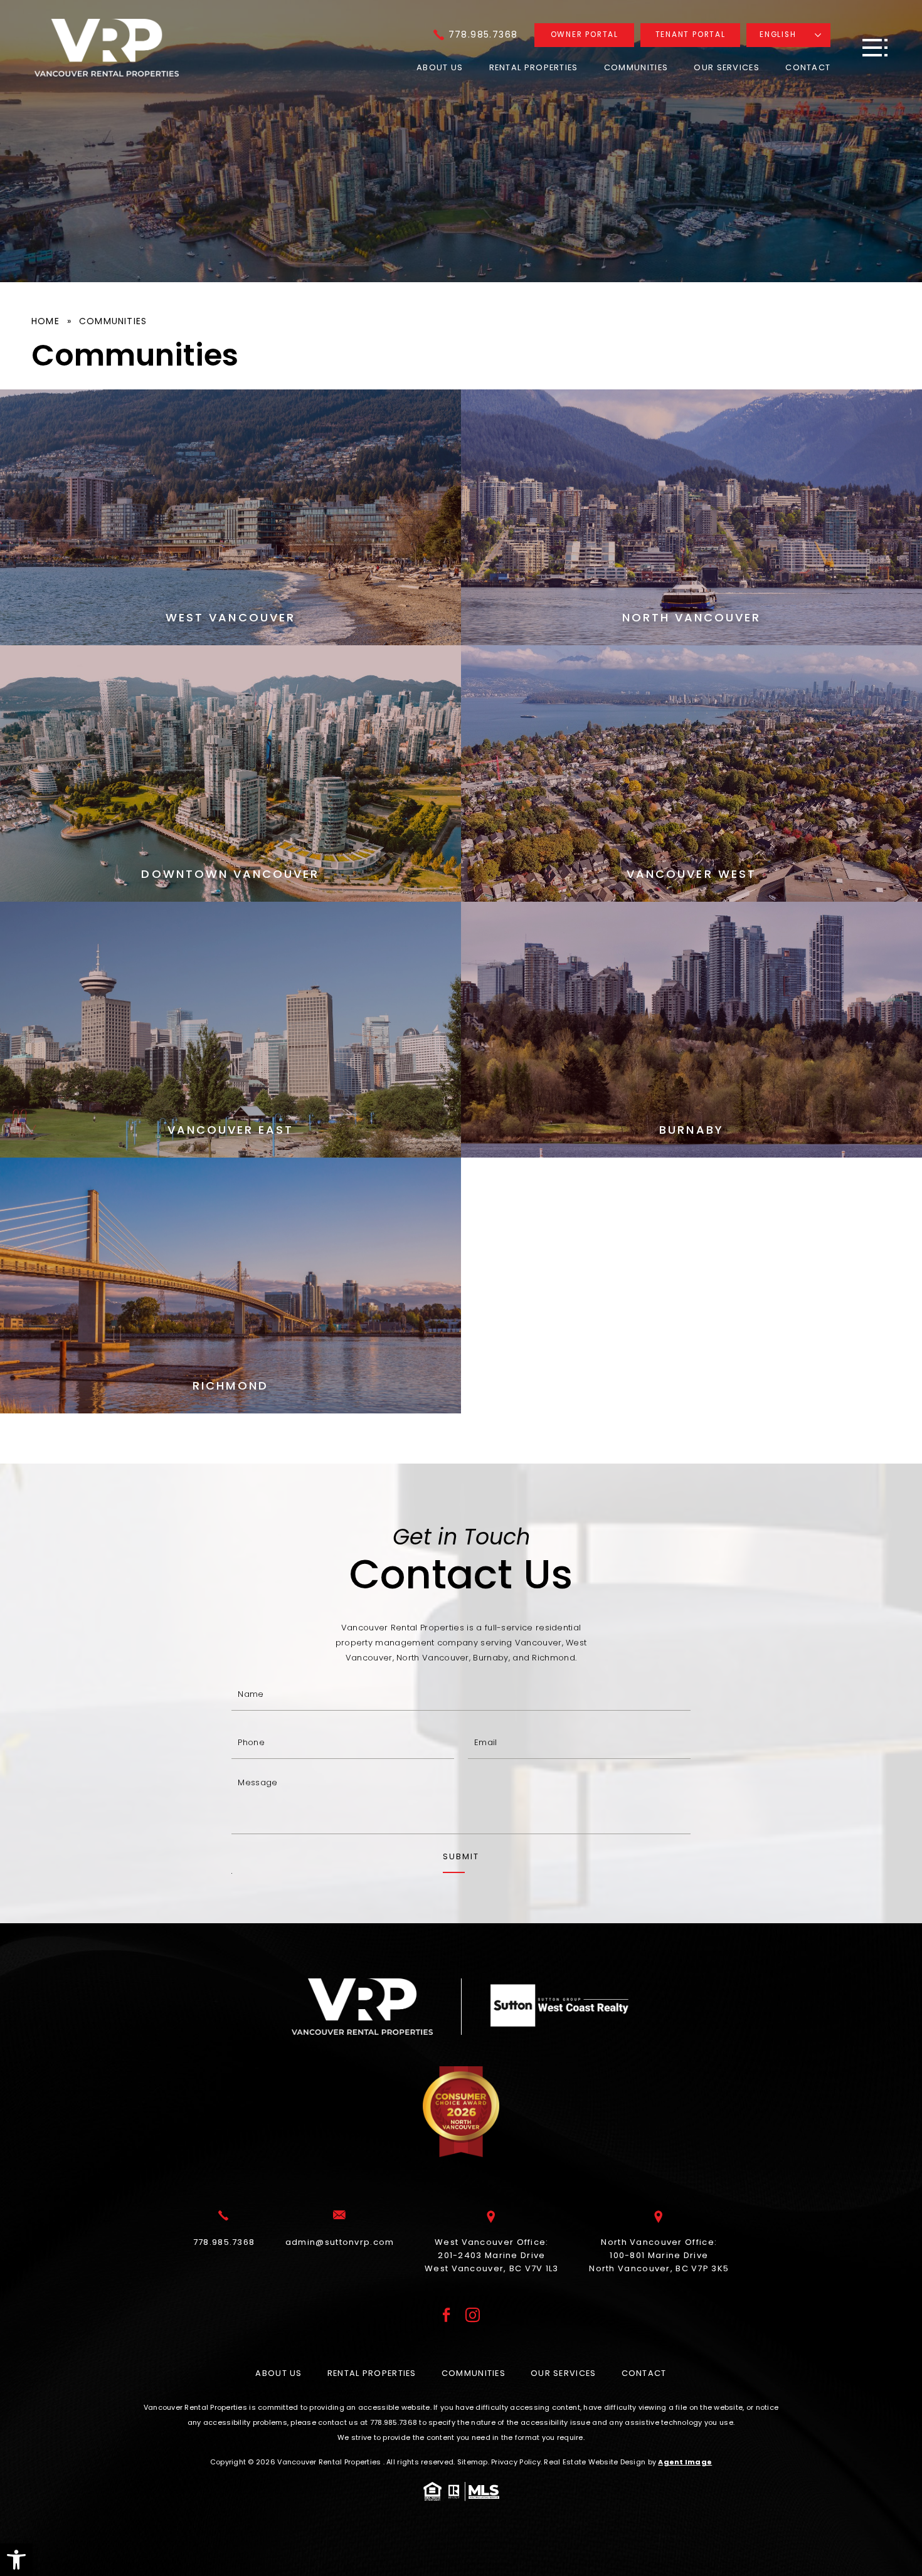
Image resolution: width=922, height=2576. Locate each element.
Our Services (727, 67)
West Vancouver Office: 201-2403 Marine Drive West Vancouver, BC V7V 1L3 (492, 2255)
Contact (808, 67)
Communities (636, 67)
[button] (16, 2560)
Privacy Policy (516, 2462)
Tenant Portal (691, 34)
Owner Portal (585, 34)
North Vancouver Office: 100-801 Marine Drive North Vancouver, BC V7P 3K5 (659, 2255)
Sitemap (473, 2462)
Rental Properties (534, 67)
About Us (440, 67)
